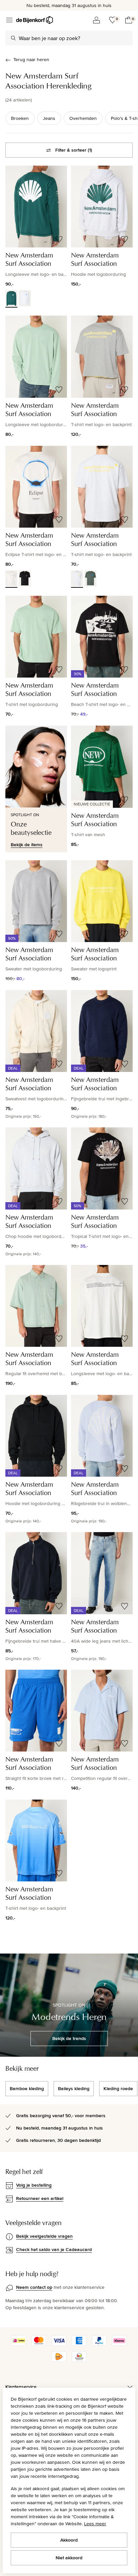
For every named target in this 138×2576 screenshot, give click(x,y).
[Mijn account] (96, 20)
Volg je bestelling (34, 2185)
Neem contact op (34, 2287)
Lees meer (95, 2524)
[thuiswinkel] (79, 2360)
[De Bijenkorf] (34, 20)
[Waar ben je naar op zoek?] (13, 38)
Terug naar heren (31, 59)
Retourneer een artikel (40, 2198)
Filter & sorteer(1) (74, 150)
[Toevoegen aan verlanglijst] (59, 239)
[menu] (9, 20)
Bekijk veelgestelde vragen (44, 2236)
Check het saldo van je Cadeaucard (54, 2249)
